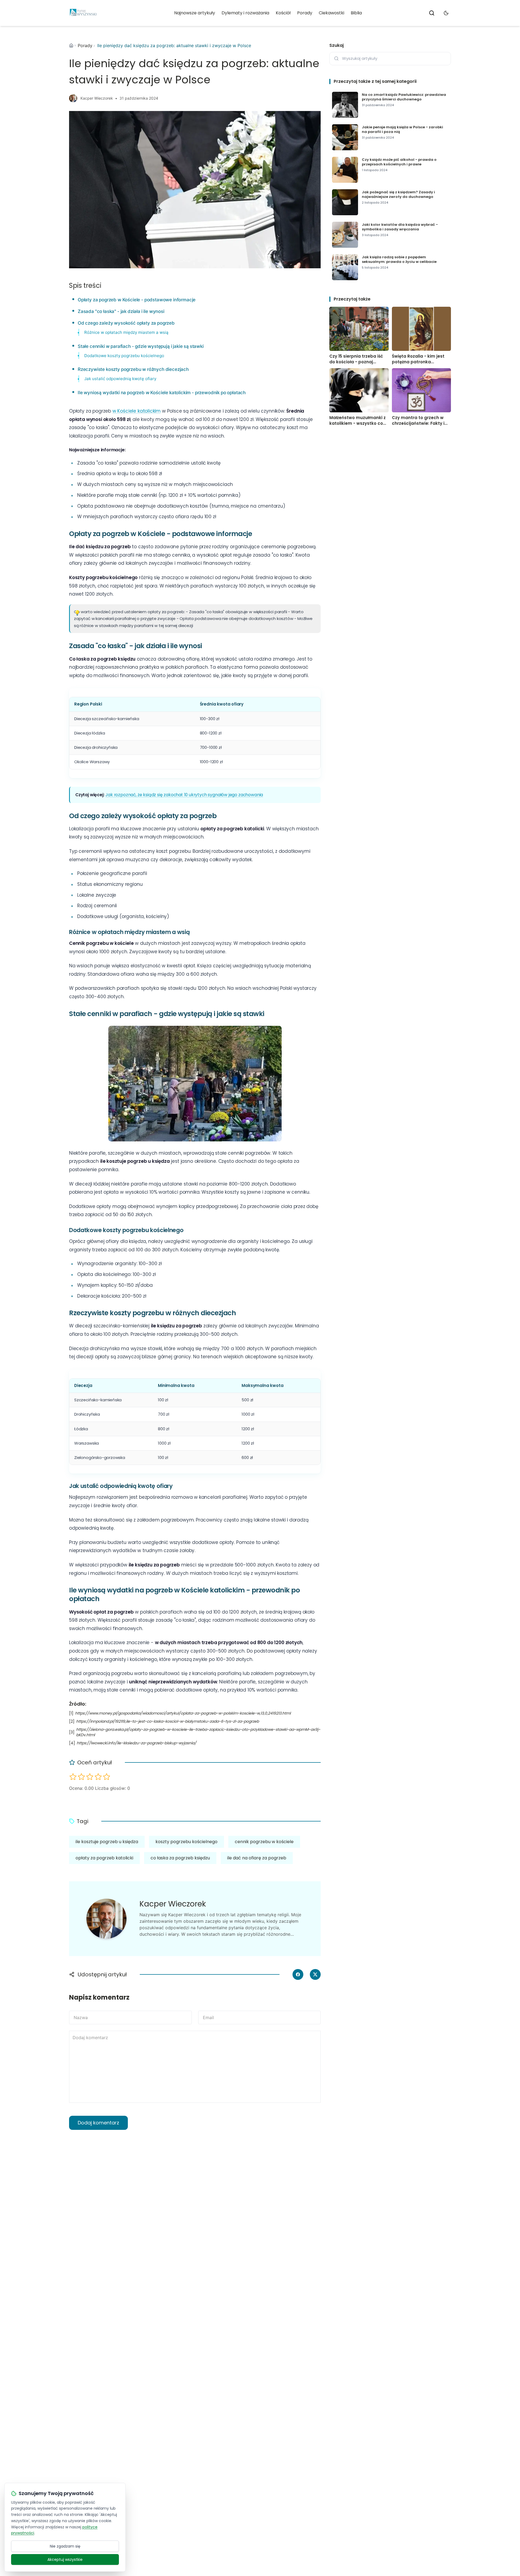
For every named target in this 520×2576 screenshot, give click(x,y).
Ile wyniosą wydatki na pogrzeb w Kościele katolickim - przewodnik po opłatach (162, 393)
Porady (305, 13)
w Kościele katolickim (136, 411)
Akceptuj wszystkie (65, 2559)
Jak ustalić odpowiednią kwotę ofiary (120, 379)
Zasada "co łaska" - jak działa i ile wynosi (121, 311)
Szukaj (337, 45)
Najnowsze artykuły (195, 13)
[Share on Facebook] (298, 1974)
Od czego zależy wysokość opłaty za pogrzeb (126, 323)
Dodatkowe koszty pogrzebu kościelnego (124, 356)
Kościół (283, 13)
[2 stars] (81, 1777)
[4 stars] (98, 1777)
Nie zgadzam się (65, 2546)
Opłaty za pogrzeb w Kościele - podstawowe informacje (137, 300)
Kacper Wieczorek (97, 98)
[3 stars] (90, 1777)
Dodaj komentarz (98, 2123)
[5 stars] (107, 1777)
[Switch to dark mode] (446, 13)
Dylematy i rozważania (245, 13)
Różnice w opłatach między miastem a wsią (126, 332)
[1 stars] (73, 1777)
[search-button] (432, 13)
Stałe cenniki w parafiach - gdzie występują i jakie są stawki (141, 346)
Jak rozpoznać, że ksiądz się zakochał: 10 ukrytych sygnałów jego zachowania (184, 795)
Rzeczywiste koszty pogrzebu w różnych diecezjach (133, 369)
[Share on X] (315, 1974)
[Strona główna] (71, 45)
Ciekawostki (331, 13)
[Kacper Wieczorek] (73, 98)
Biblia (356, 13)
